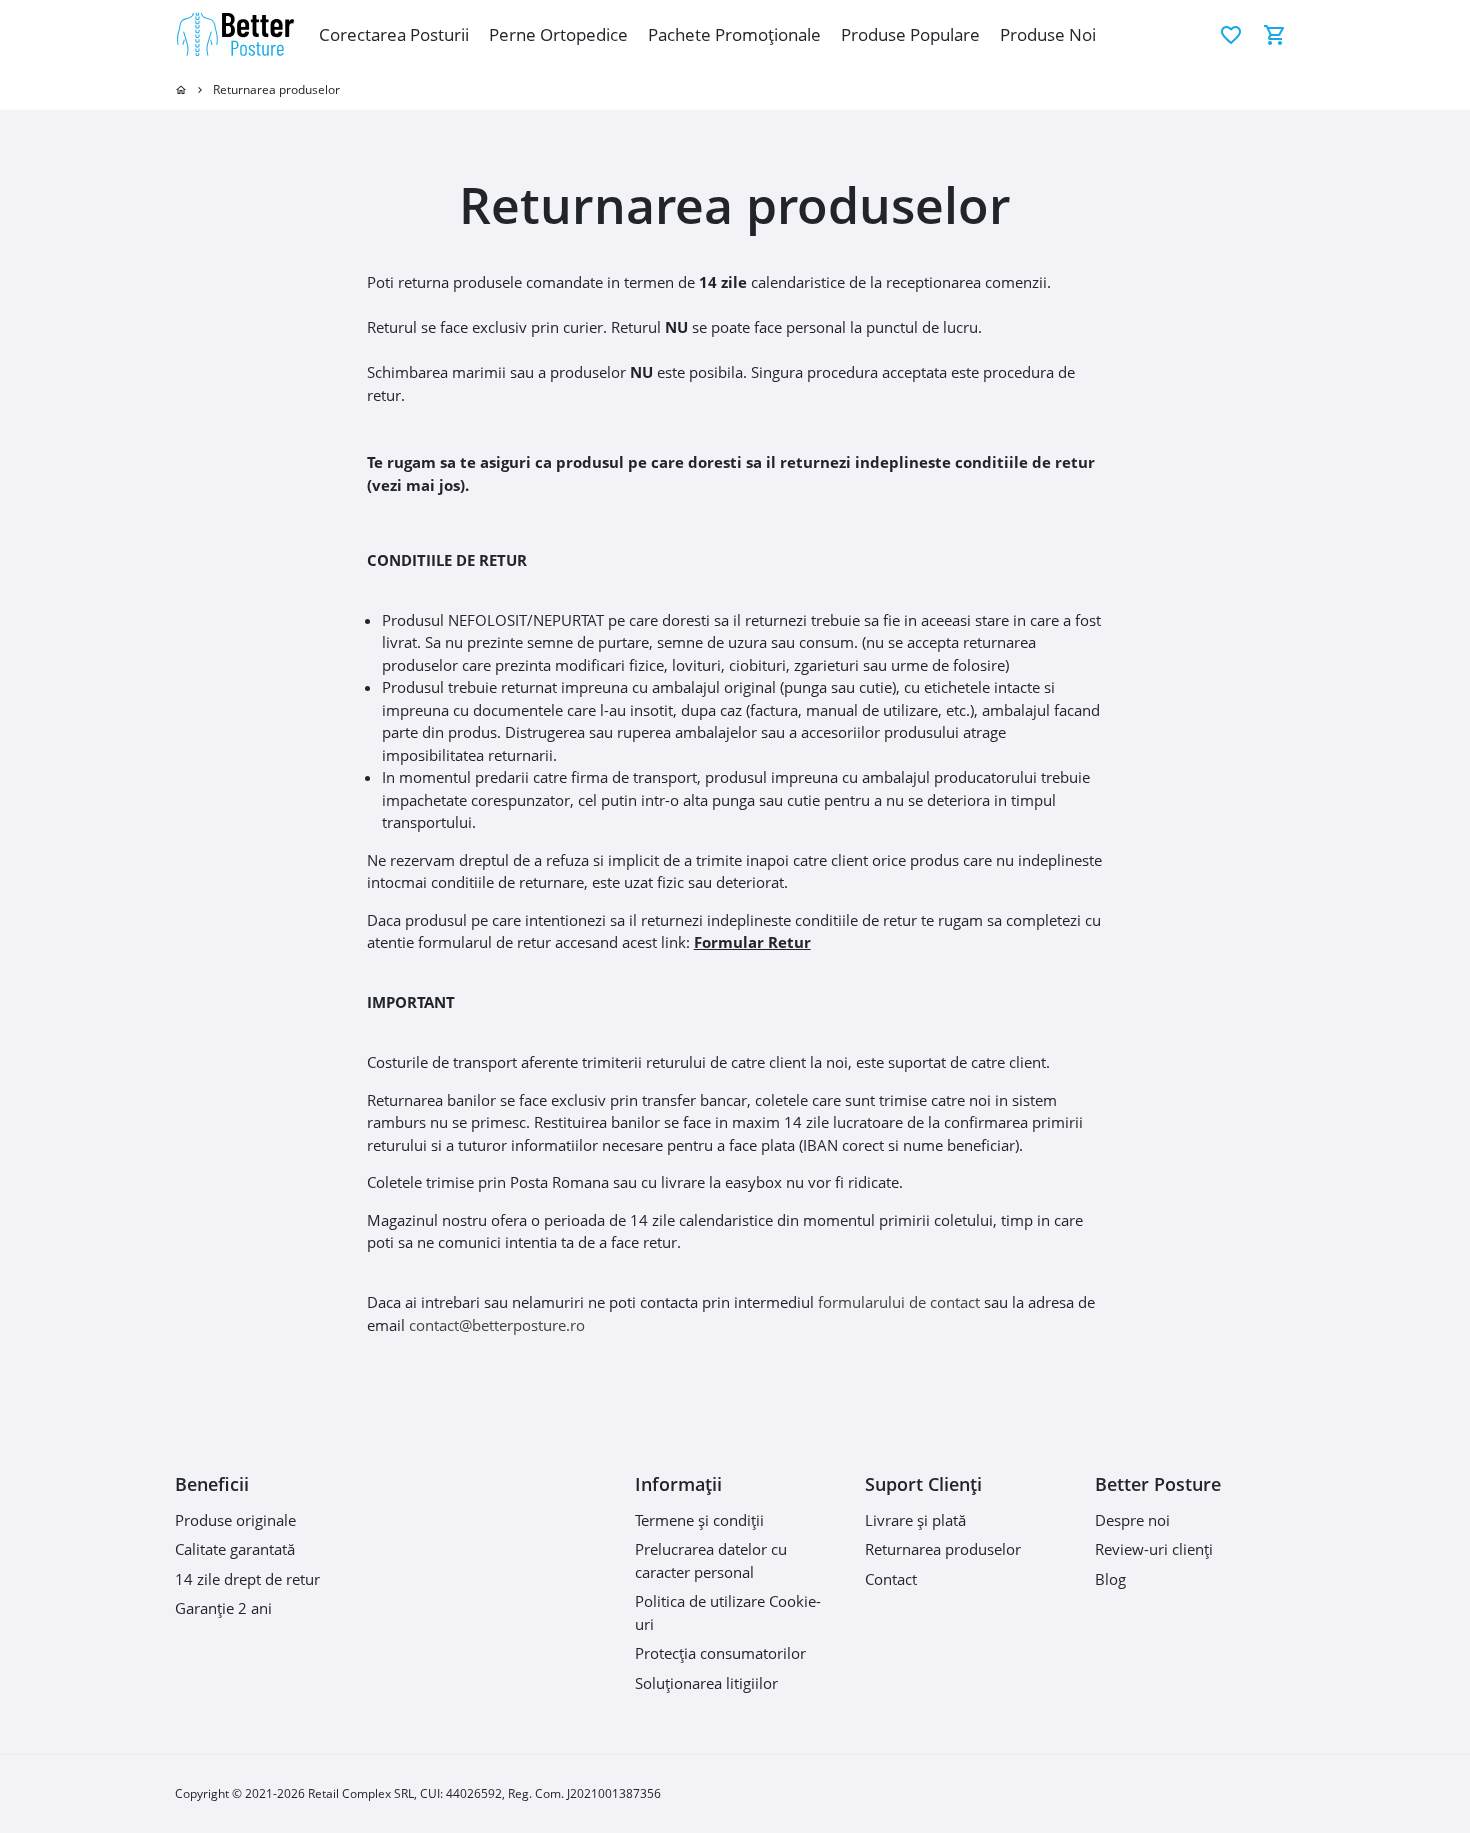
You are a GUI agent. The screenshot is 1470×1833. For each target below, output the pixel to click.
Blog (1110, 1579)
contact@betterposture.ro (497, 1325)
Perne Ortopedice (558, 34)
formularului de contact (899, 1302)
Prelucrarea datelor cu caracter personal (711, 1560)
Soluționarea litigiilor (706, 1683)
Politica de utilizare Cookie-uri (728, 1612)
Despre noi (1132, 1520)
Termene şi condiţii (699, 1520)
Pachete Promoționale (734, 34)
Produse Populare (910, 34)
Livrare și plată (915, 1520)
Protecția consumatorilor (720, 1653)
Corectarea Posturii (394, 34)
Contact (891, 1579)
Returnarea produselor (276, 89)
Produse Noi (1048, 34)
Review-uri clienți (1154, 1549)
